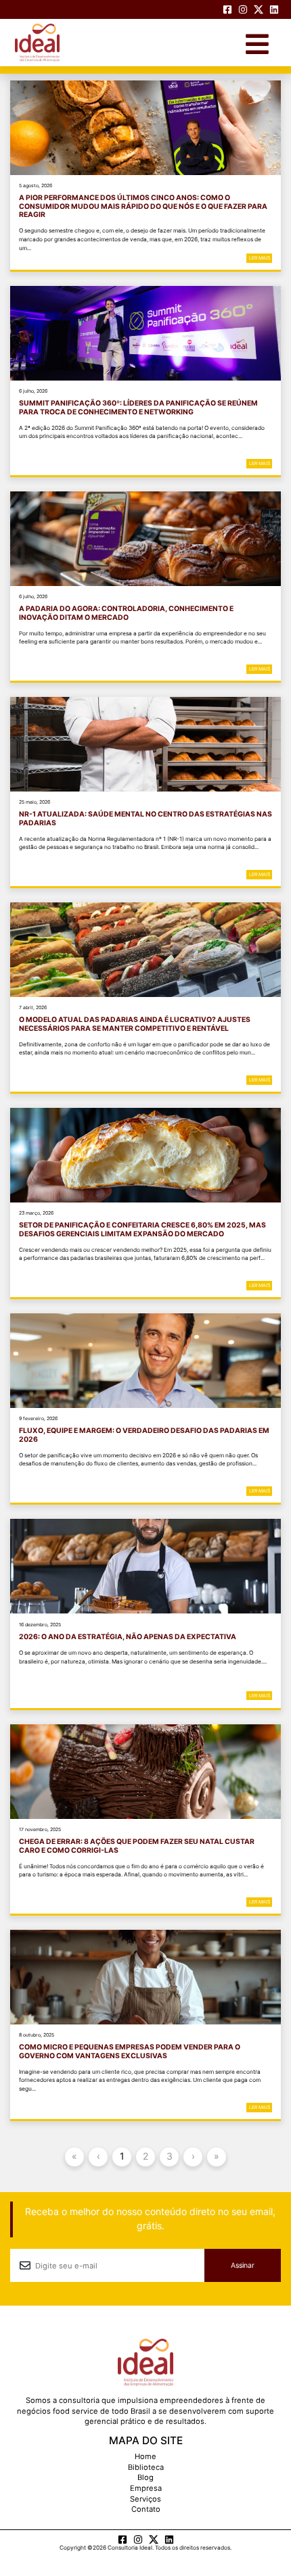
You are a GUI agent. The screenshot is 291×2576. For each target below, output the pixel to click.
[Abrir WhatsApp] (255, 2543)
